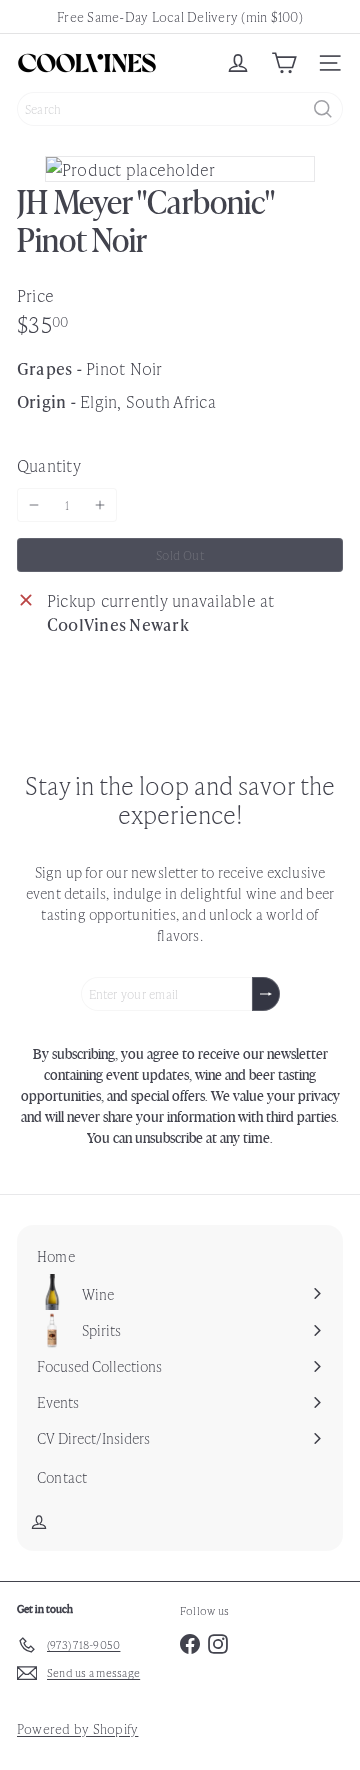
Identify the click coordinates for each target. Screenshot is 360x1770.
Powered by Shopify (77, 1728)
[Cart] (284, 63)
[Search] (323, 109)
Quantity (49, 465)
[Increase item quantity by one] (100, 505)
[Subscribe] (266, 994)
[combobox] (180, 109)
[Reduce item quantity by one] (34, 505)
